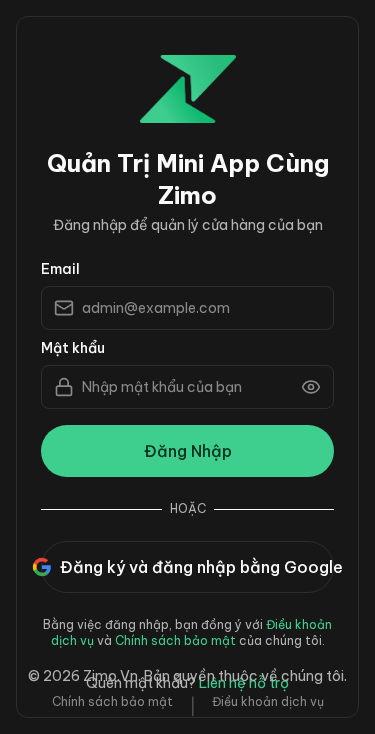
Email (60, 269)
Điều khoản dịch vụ (268, 701)
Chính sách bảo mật (175, 640)
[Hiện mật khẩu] (311, 387)
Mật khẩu (73, 348)
